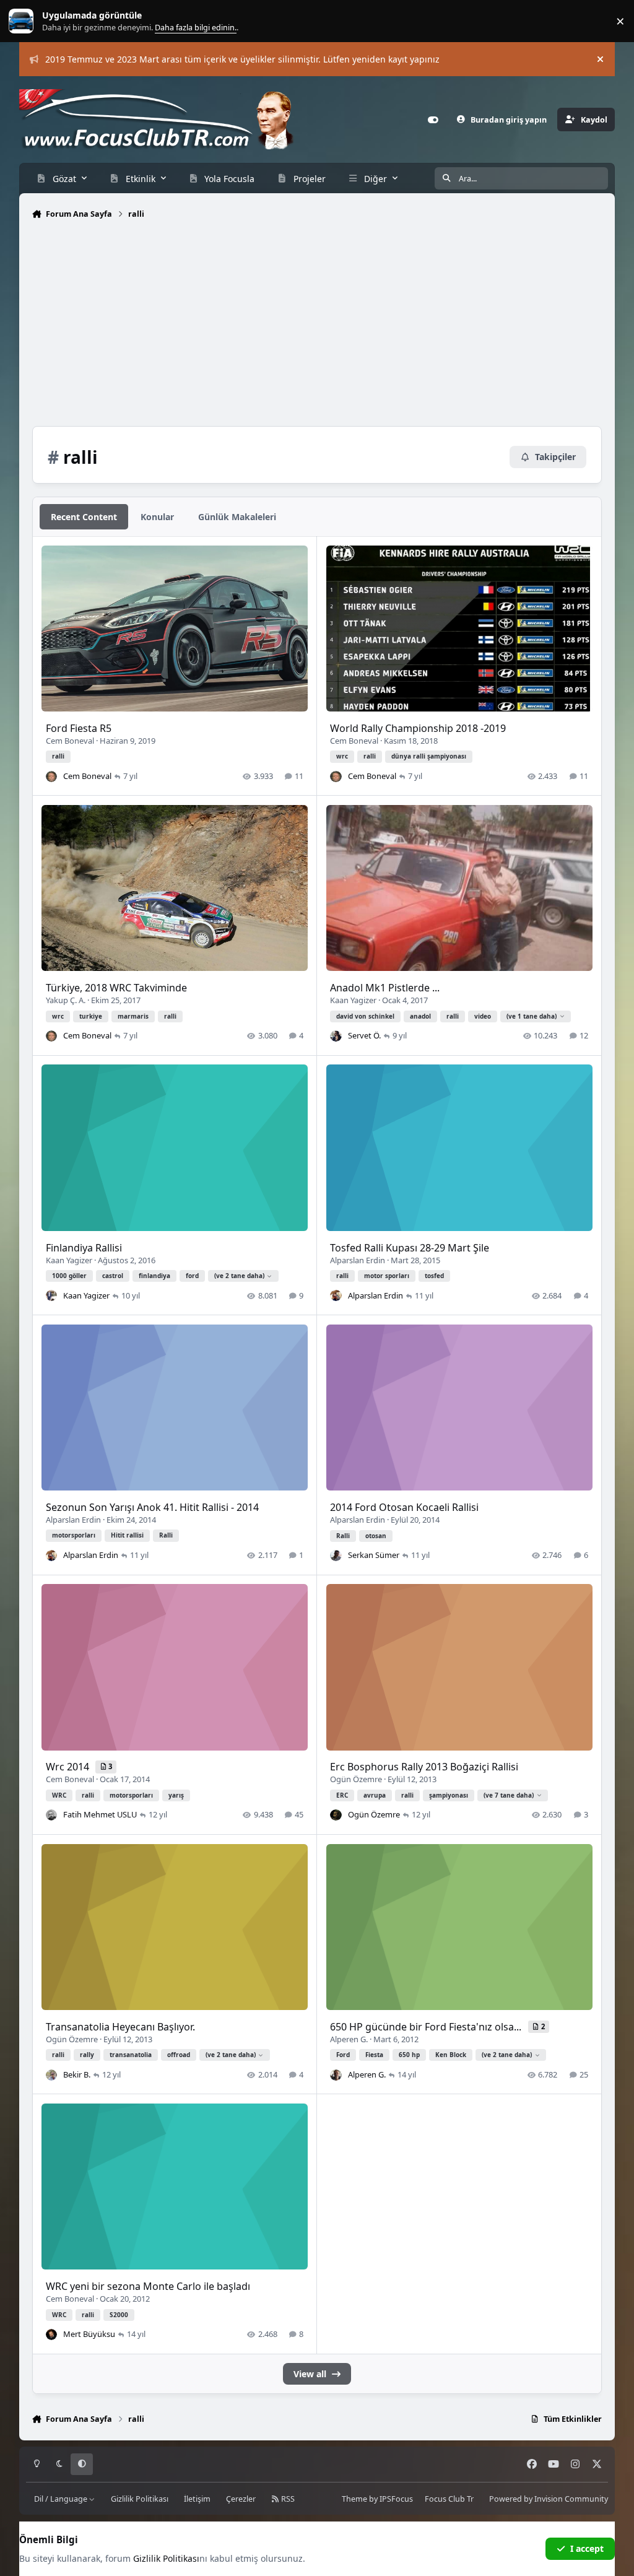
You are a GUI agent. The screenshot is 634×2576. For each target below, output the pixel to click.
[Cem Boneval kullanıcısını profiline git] (51, 777)
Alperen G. (349, 2039)
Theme (354, 2499)
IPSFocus (396, 2499)
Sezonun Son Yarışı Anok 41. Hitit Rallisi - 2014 (152, 1507)
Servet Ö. (364, 1035)
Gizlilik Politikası (140, 2499)
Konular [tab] (157, 517)
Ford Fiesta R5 (79, 728)
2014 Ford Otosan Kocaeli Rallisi (404, 1507)
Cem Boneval (70, 741)
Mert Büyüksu (89, 2334)
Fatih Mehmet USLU (100, 1814)
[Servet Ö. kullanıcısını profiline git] (336, 1036)
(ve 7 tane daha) (509, 1795)
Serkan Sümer (374, 1555)
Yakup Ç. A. (66, 1000)
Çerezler (241, 2499)
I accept (587, 2548)
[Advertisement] (317, 326)
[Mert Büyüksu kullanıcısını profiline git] (51, 2334)
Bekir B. (77, 2074)
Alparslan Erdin (358, 1260)
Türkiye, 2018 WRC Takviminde (116, 988)
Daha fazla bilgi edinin (47, 21)
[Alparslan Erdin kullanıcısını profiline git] (336, 1295)
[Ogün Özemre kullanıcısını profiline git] (336, 1815)
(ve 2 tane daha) (239, 1276)
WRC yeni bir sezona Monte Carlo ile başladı (148, 2286)
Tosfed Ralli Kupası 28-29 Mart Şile (410, 1248)
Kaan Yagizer (353, 1000)
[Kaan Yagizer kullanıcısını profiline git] (51, 1295)
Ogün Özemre (356, 1779)
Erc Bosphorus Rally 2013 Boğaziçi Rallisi (424, 1767)
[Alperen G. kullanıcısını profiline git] (336, 2075)
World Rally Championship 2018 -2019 (418, 728)
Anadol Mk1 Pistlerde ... (385, 988)
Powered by (549, 2499)
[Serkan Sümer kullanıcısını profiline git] (336, 1556)
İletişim (197, 2499)
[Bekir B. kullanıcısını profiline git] (51, 2075)
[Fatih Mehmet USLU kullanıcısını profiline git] (51, 1815)
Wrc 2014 (69, 1767)
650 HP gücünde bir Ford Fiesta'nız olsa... (427, 2027)
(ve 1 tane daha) (532, 1016)
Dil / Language (62, 2499)
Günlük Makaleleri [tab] (237, 517)
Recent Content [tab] (84, 517)
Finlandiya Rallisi (84, 1248)
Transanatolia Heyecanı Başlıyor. (120, 2027)
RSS (287, 2499)
